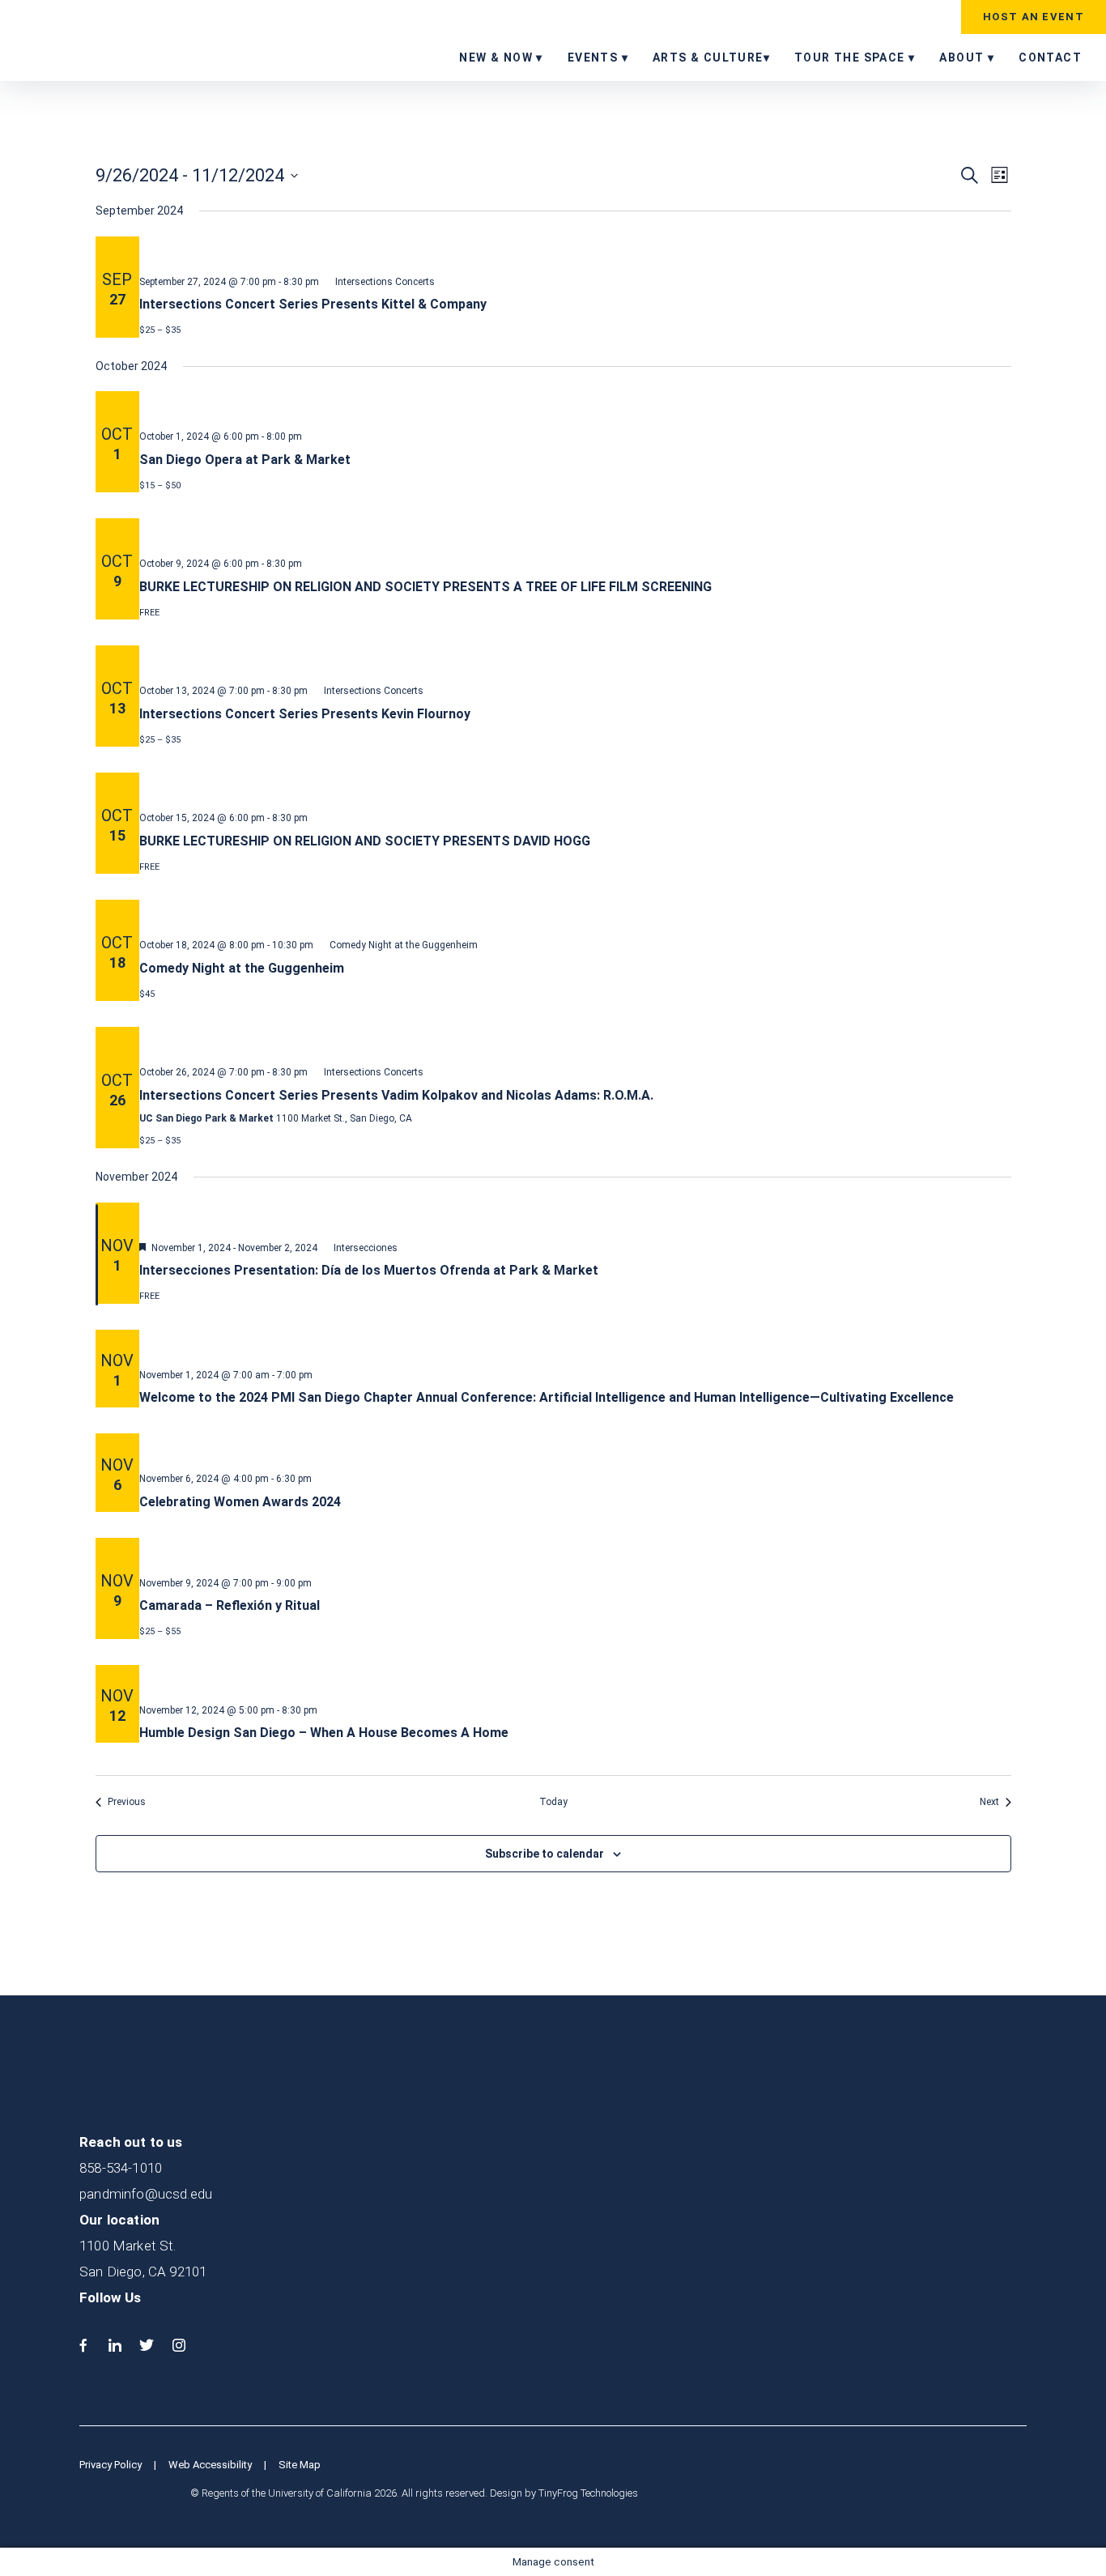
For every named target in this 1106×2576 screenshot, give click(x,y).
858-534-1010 (121, 2168)
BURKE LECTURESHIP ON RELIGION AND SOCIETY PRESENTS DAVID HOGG (365, 841)
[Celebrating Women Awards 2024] (575, 1446)
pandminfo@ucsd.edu (146, 2194)
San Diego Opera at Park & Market (245, 460)
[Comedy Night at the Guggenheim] (575, 913)
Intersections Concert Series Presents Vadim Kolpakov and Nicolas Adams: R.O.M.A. (396, 1095)
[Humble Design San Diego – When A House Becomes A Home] (575, 1678)
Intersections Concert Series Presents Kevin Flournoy (305, 714)
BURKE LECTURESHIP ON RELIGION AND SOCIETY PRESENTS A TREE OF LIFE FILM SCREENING (425, 587)
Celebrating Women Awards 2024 (240, 1502)
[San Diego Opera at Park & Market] (575, 404)
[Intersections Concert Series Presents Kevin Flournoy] (575, 658)
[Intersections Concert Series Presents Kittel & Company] (575, 249)
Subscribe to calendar (544, 1854)
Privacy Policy (111, 2465)
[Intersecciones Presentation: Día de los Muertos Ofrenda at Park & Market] (575, 1216)
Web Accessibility (210, 2465)
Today (553, 1802)
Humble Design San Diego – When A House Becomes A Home (324, 1733)
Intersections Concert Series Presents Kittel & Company (313, 304)
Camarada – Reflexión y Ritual (230, 1605)
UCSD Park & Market (117, 39)
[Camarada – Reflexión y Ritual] (575, 1551)
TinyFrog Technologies (588, 2493)
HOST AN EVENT (1034, 17)
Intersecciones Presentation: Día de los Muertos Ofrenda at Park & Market (369, 1270)
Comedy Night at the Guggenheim (242, 968)
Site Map (300, 2465)
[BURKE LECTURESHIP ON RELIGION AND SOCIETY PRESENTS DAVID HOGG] (575, 786)
